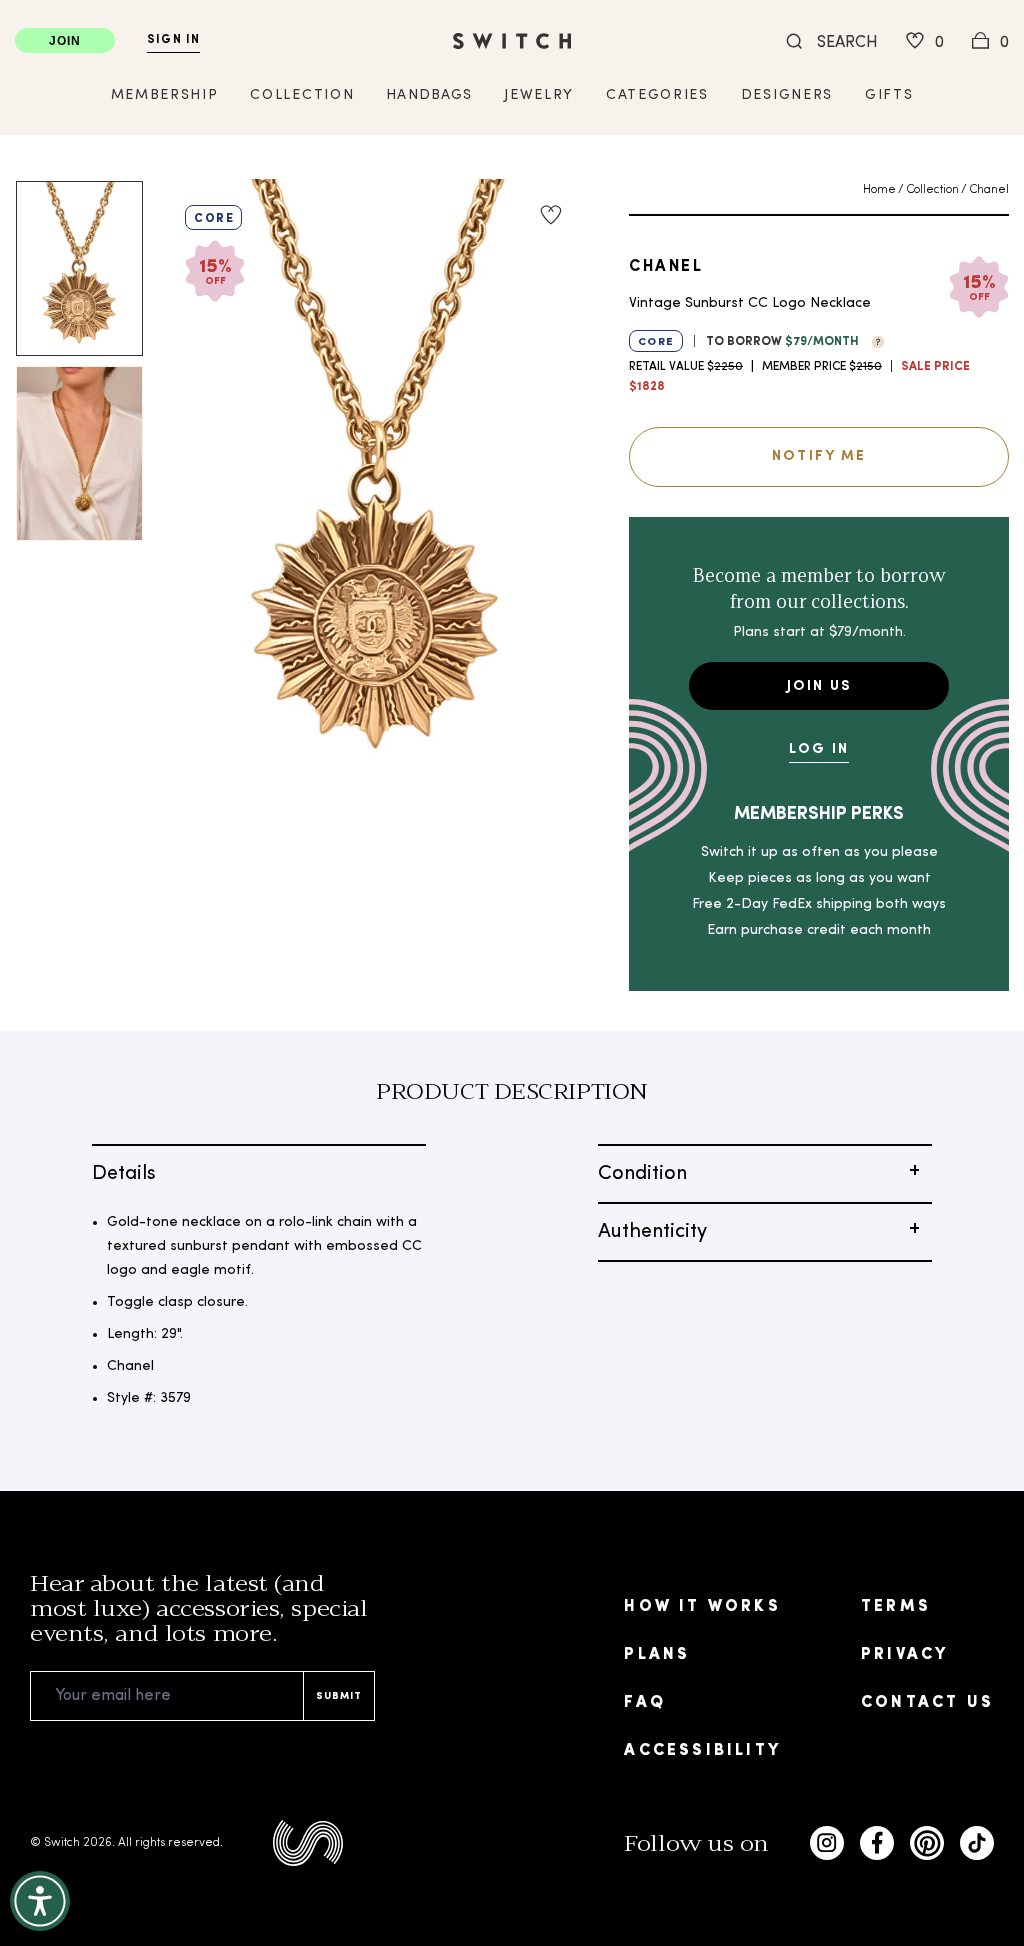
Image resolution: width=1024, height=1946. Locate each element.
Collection (932, 190)
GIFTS (889, 95)
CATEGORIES (657, 95)
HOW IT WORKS (702, 1607)
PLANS (657, 1655)
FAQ (645, 1703)
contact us (927, 1703)
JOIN (65, 41)
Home (879, 190)
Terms (896, 1607)
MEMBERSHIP (165, 95)
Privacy (904, 1655)
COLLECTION (302, 95)
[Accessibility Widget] (40, 1901)
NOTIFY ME (819, 456)
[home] (512, 41)
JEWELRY (539, 95)
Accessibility (702, 1751)
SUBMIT (339, 1696)
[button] (873, 340)
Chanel (989, 190)
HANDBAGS (429, 95)
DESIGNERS (787, 95)
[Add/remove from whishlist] (551, 215)
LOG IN (819, 749)
